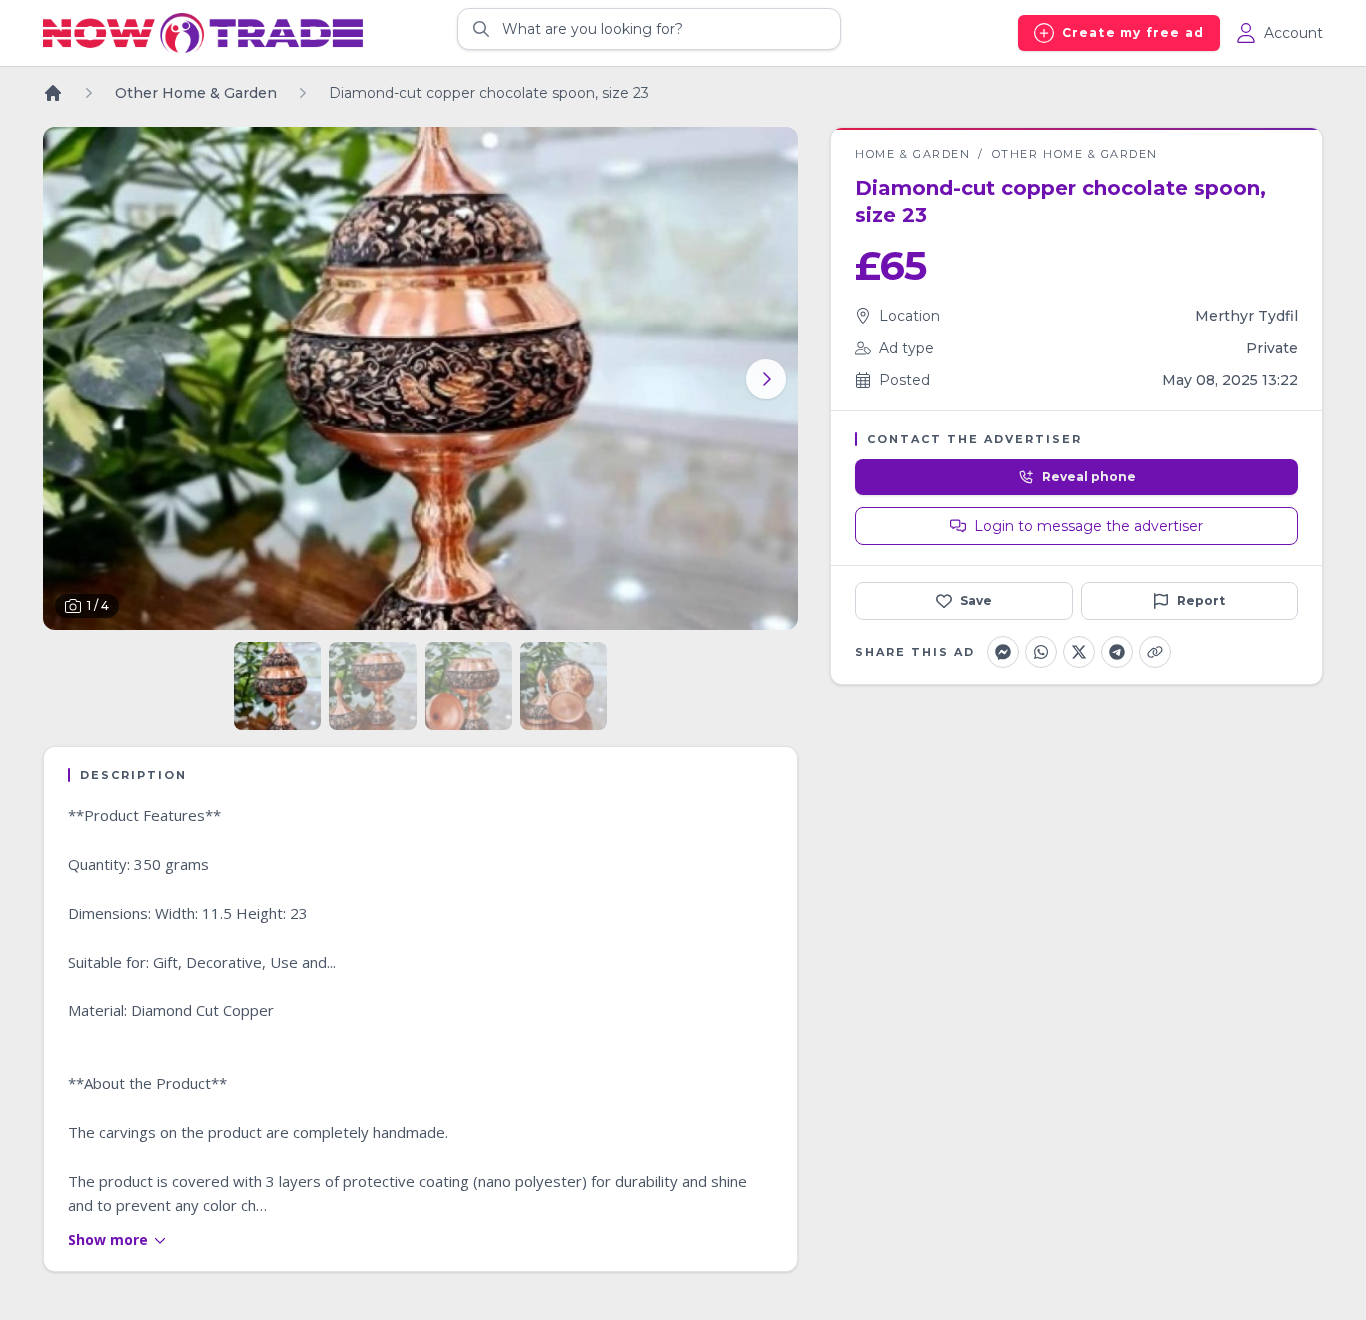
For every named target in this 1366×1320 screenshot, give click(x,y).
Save (976, 600)
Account (1293, 33)
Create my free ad (1133, 32)
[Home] (53, 93)
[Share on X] (1079, 652)
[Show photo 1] (277, 685)
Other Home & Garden (1075, 154)
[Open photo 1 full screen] (420, 378)
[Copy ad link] (1155, 652)
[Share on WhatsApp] (1041, 652)
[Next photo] (766, 379)
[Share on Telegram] (1117, 652)
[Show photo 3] (468, 685)
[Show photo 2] (372, 685)
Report (1201, 600)
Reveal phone (1089, 476)
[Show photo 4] (563, 685)
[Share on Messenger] (1003, 652)
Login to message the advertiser (1088, 526)
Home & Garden (912, 154)
